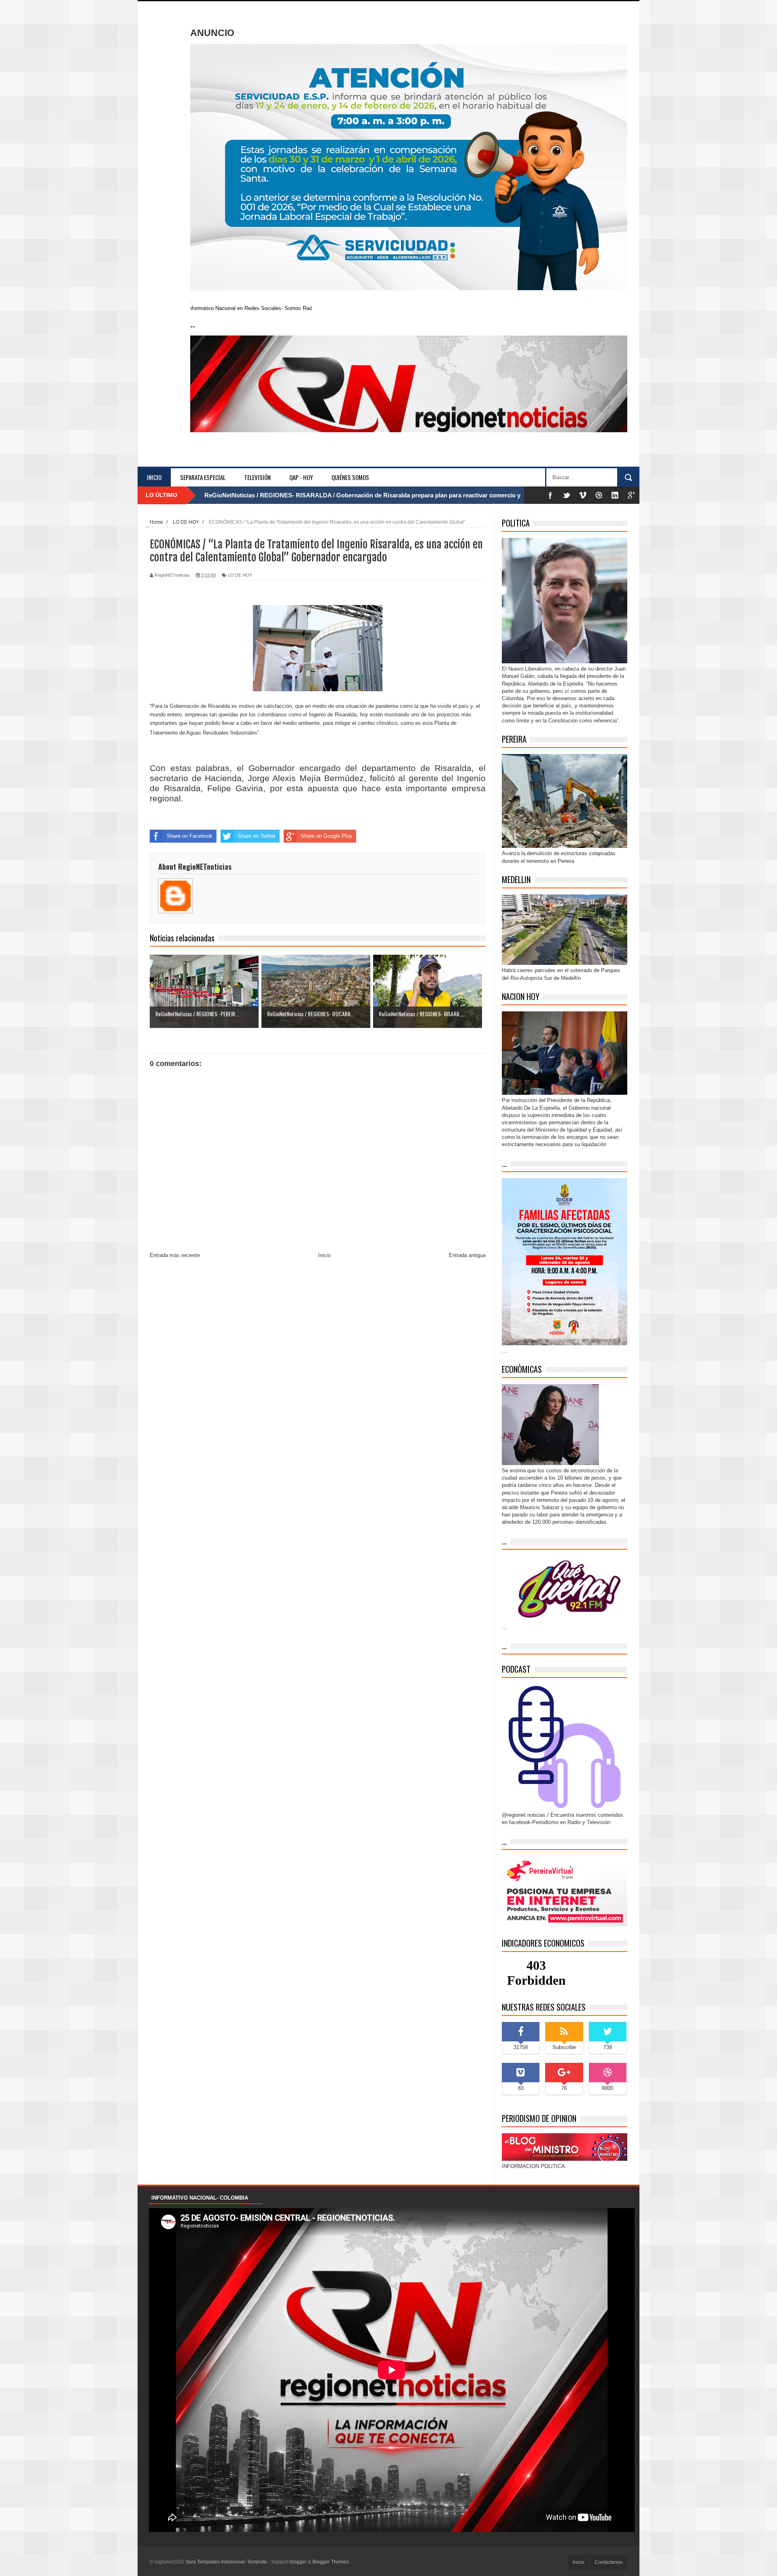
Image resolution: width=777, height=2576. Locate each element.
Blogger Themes (331, 2562)
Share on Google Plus (326, 836)
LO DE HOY (240, 575)
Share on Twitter (257, 836)
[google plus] (631, 495)
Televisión (257, 477)
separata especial (203, 477)
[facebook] (550, 495)
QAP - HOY (301, 477)
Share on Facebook (190, 836)
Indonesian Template (244, 2562)
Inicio (154, 477)
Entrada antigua (467, 1255)
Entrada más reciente (175, 1255)
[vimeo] (583, 495)
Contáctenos (608, 2562)
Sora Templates (203, 2562)
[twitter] (567, 495)
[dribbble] (599, 495)
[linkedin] (615, 495)
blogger (298, 2562)
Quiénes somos (350, 477)
